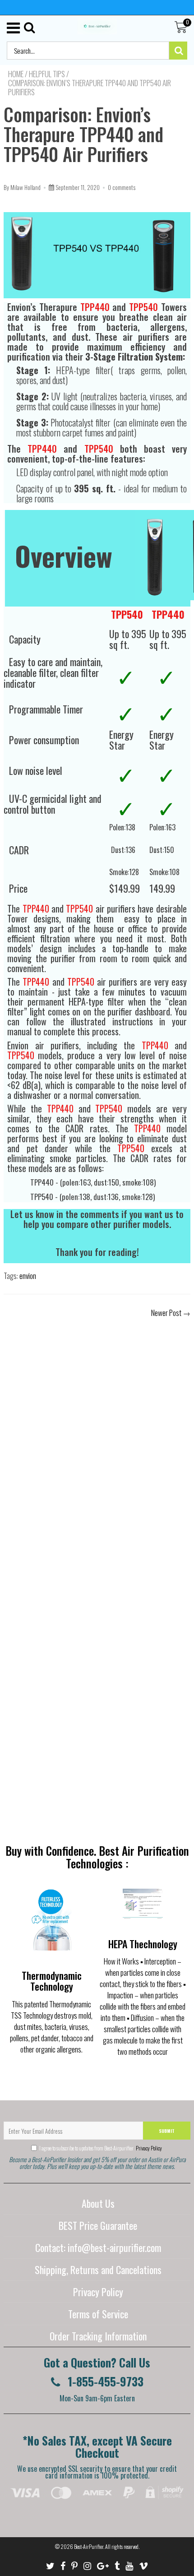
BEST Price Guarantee (98, 2225)
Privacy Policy (148, 2148)
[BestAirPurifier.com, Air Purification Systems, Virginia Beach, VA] (93, 2515)
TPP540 (143, 307)
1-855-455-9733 (104, 2381)
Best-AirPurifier (89, 2546)
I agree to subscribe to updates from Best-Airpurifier (101, 2148)
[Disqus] (97, 1449)
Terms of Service (98, 2314)
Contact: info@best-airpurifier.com (98, 2247)
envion (28, 1276)
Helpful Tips (47, 74)
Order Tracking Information (98, 2336)
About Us (98, 2203)
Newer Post (166, 1313)
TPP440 (95, 307)
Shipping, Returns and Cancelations (98, 2270)
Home (16, 74)
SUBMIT (167, 2131)
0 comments (122, 187)
